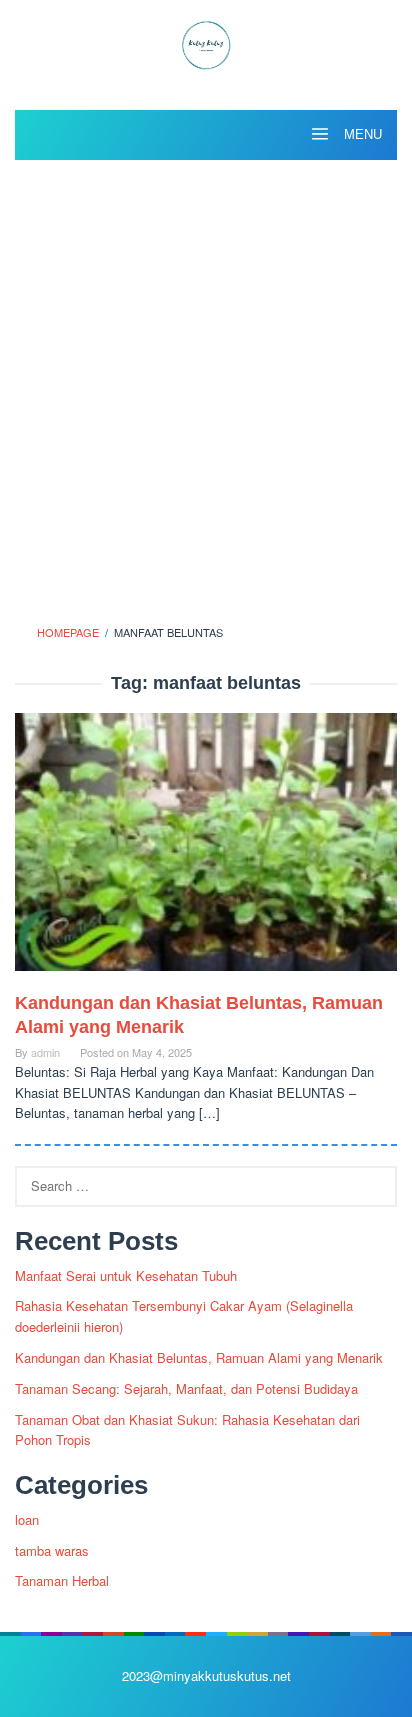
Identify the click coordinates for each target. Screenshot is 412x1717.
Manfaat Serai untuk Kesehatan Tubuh (126, 1275)
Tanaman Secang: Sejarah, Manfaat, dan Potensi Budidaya (186, 1388)
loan (27, 1519)
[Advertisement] (206, 386)
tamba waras (52, 1550)
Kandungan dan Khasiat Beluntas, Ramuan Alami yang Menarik (199, 1357)
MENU (361, 134)
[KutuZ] (206, 42)
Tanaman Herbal (62, 1580)
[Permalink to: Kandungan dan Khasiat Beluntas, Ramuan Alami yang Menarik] (206, 850)
